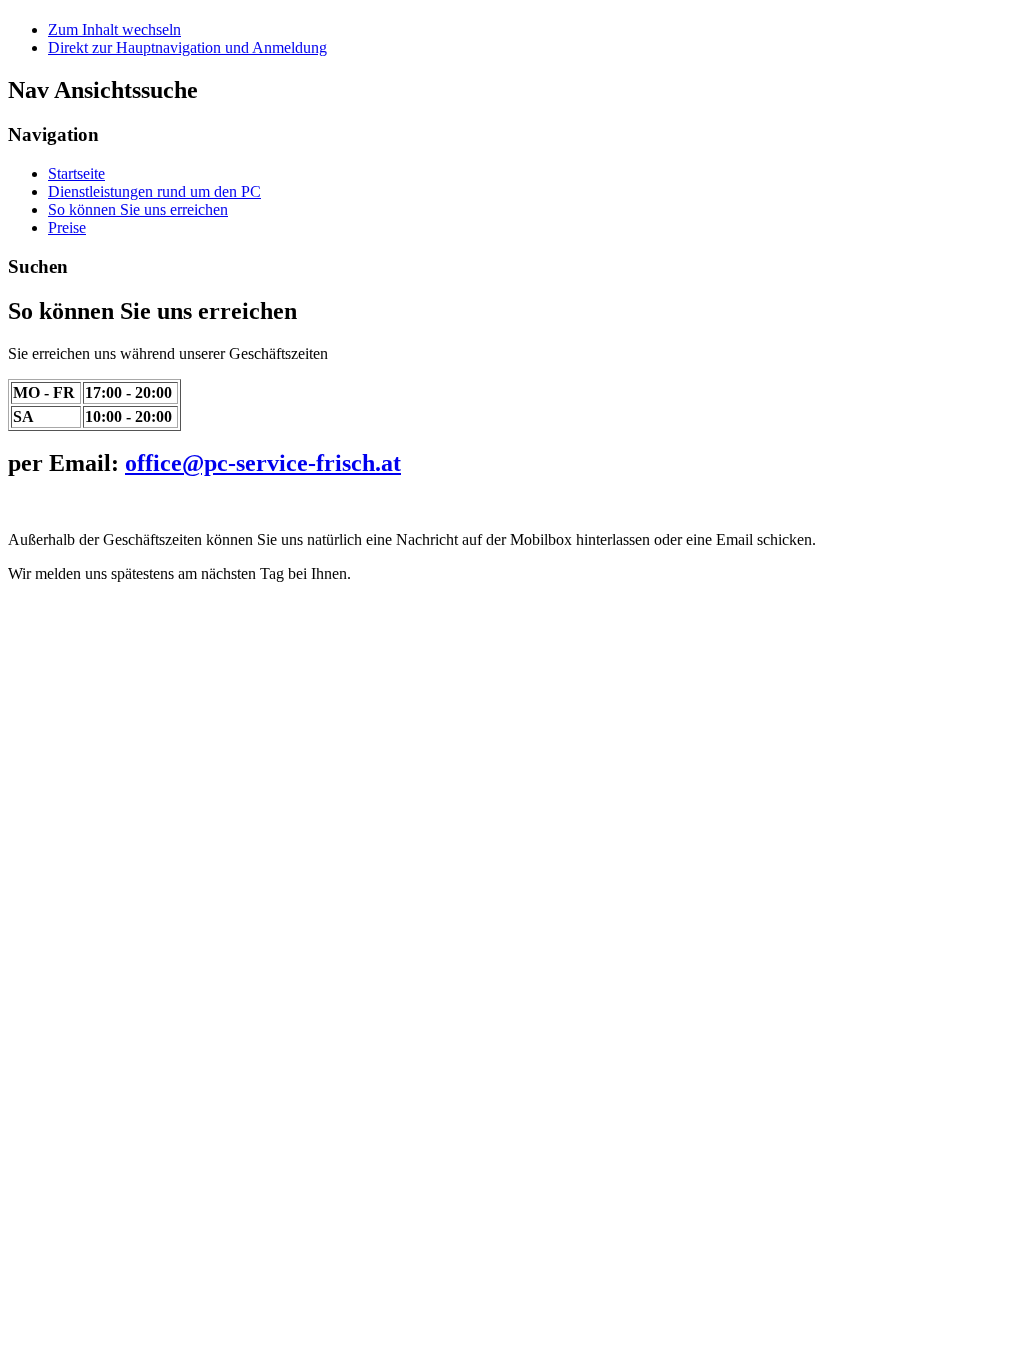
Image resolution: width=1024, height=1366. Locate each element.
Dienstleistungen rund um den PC (154, 191)
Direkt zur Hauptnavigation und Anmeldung (187, 47)
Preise (67, 227)
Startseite (76, 173)
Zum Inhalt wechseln (114, 29)
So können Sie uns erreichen (138, 209)
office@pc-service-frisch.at (263, 463)
